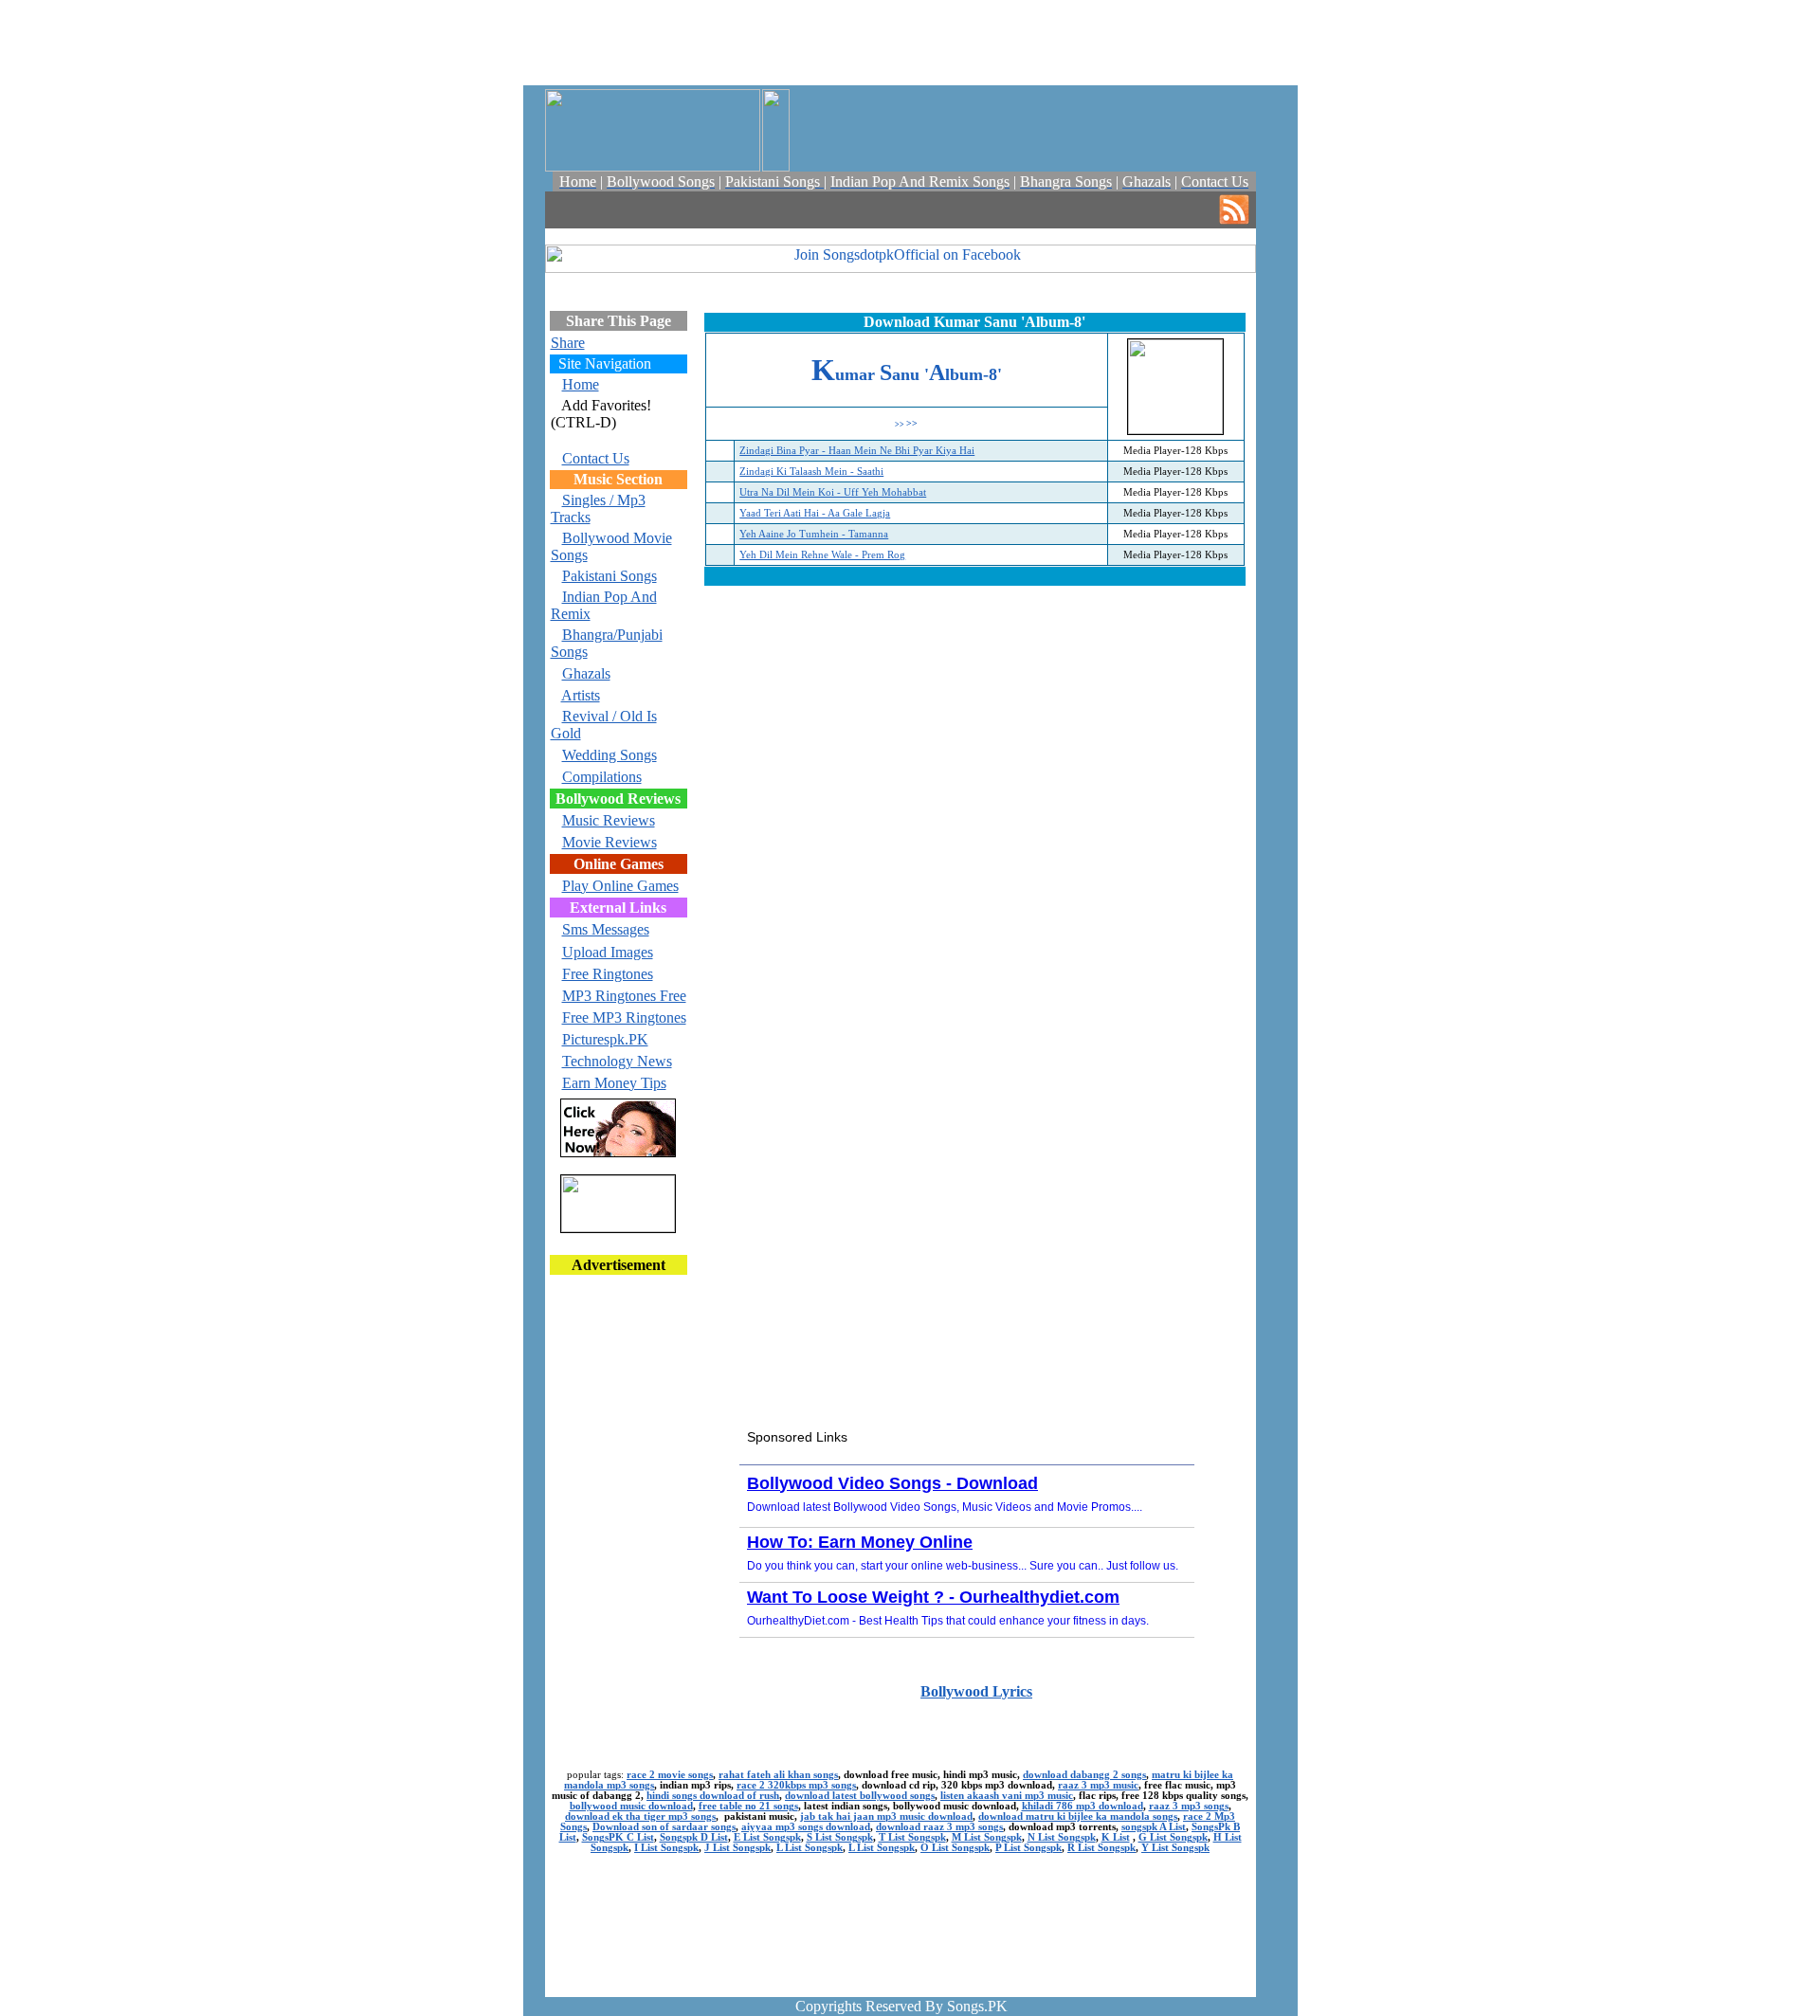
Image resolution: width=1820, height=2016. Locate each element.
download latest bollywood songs (860, 1796)
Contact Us (596, 458)
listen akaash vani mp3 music (1007, 1796)
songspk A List (1154, 1827)
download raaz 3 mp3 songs (939, 1827)
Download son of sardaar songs (664, 1827)
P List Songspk (1028, 1848)
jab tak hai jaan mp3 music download (886, 1816)
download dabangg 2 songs (1084, 1775)
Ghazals (586, 673)
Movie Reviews (610, 842)
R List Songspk (1101, 1848)
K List (1116, 1837)
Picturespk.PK (605, 1039)
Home (581, 384)
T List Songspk (912, 1837)
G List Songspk (1173, 1837)
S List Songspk (840, 1837)
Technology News (617, 1061)
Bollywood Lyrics (976, 1691)
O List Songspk (955, 1848)
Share (568, 343)
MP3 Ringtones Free (624, 996)
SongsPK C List (618, 1837)
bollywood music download (631, 1806)
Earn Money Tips (614, 1083)
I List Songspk (666, 1848)
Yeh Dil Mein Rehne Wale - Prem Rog (822, 555)
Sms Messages (606, 929)
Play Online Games (620, 886)
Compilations (602, 777)
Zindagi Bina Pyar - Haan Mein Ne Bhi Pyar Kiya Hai (857, 451)
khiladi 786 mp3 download (1083, 1806)
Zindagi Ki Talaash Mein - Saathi (811, 472)
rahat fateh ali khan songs (778, 1775)
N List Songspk (1062, 1837)
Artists (581, 695)
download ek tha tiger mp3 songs (640, 1816)
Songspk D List (694, 1837)
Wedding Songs (610, 755)
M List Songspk (987, 1837)
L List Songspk (810, 1848)
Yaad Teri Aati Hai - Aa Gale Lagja (815, 513)
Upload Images (608, 952)
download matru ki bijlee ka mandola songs (1078, 1816)
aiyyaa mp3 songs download (806, 1827)
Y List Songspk (1175, 1848)
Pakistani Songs (610, 576)
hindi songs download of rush (713, 1796)
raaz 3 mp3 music (1098, 1785)
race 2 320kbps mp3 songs (796, 1785)
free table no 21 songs (748, 1806)
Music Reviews (609, 820)
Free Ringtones (608, 974)
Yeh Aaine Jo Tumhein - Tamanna (814, 534)
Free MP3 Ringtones (624, 1017)
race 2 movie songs (670, 1775)
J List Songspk (737, 1848)
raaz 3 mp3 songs (1189, 1806)
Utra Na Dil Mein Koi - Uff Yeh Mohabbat (833, 492)
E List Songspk (767, 1837)
